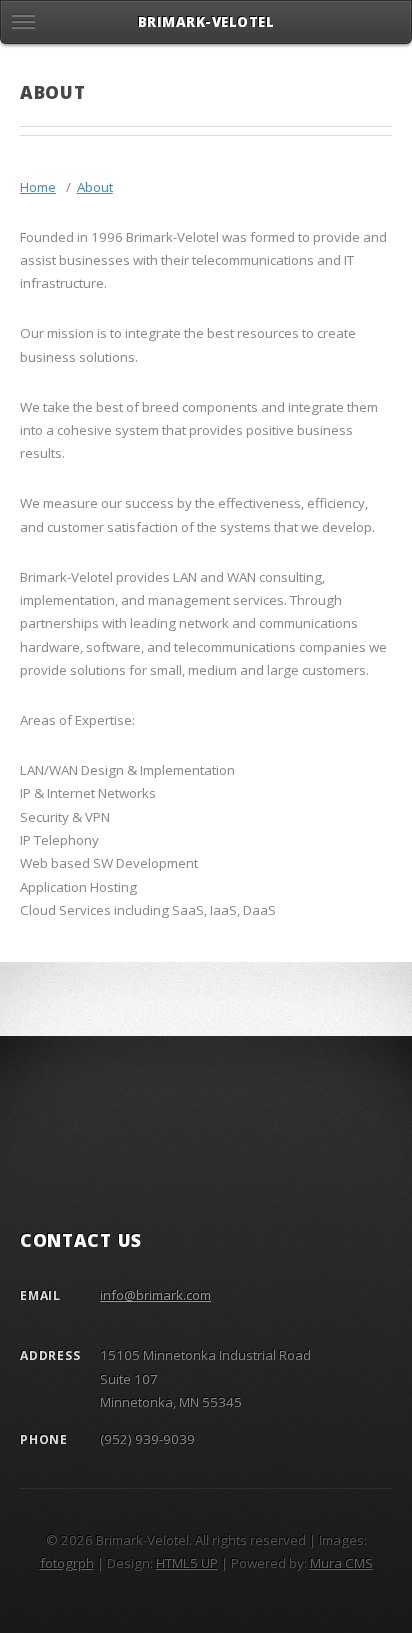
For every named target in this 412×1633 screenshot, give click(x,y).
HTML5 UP (187, 1563)
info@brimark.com (155, 1295)
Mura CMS (341, 1563)
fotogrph (67, 1563)
